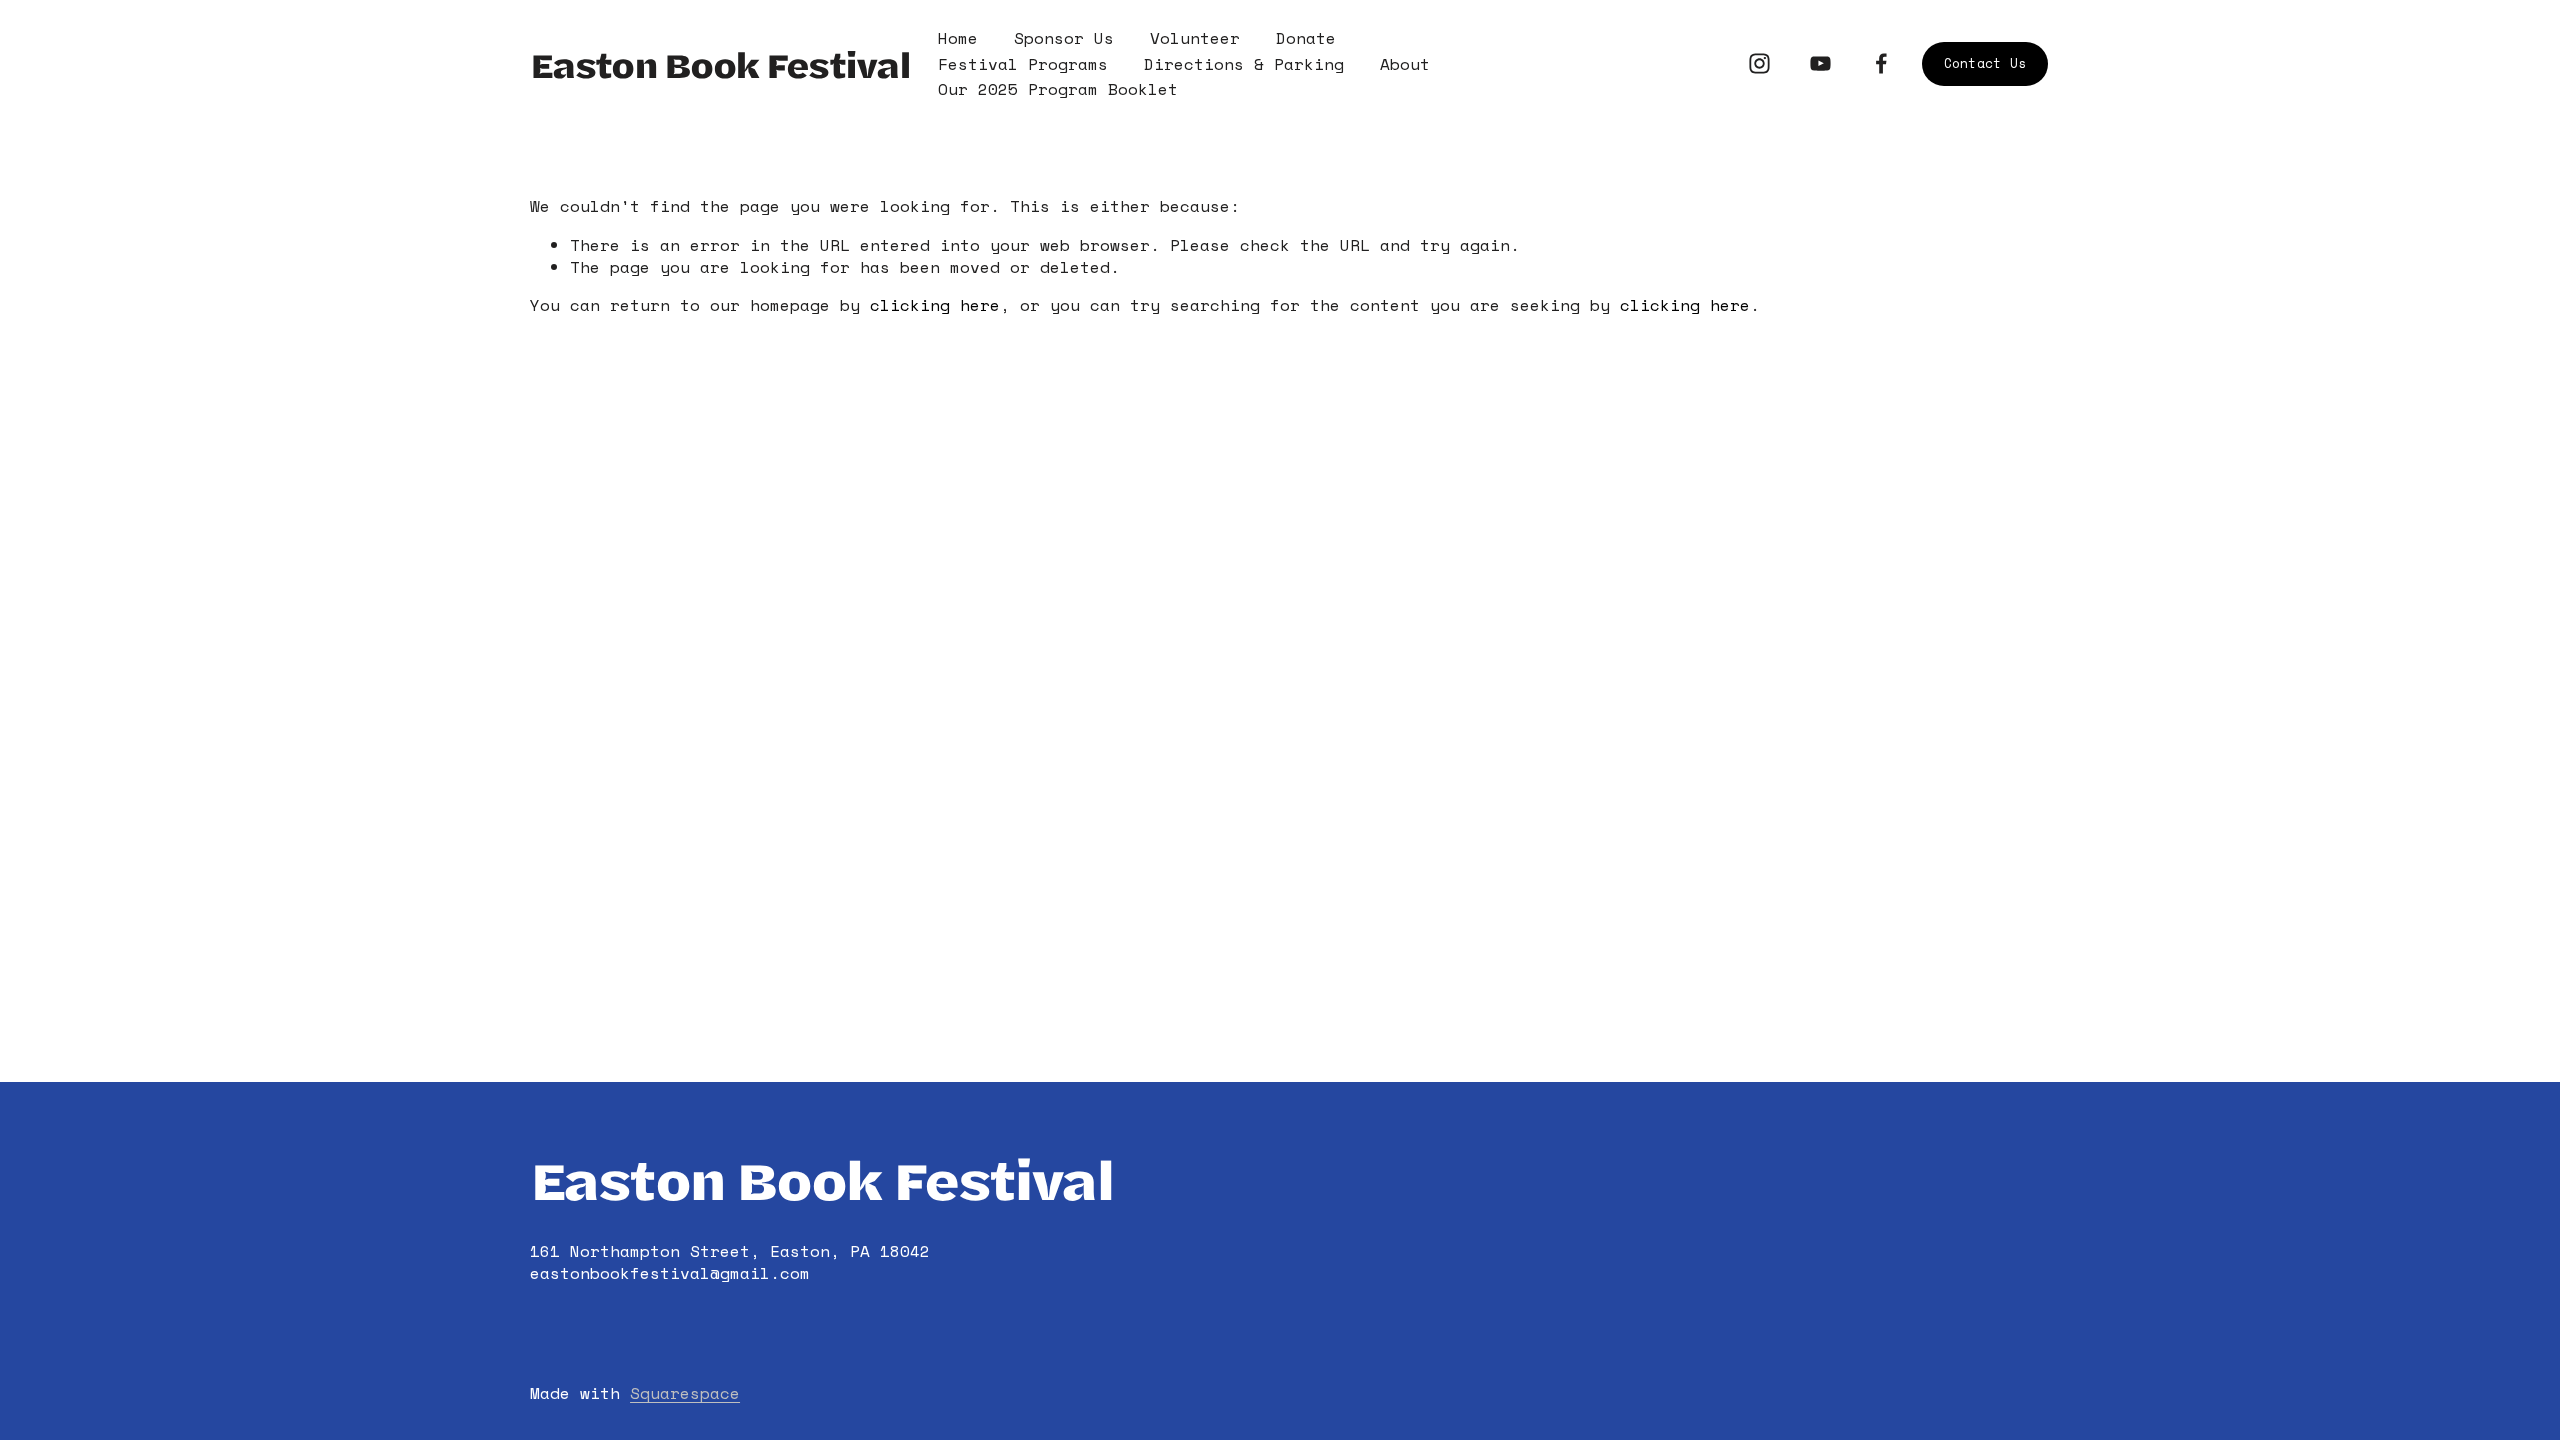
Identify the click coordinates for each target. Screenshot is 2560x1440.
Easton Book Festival (720, 63)
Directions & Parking (1244, 64)
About (1405, 64)
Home (958, 38)
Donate (1306, 38)
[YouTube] (1820, 63)
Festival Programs (1023, 64)
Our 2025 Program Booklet (1058, 89)
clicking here (935, 305)
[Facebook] (1881, 63)
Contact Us (1985, 63)
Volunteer (1195, 38)
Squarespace (685, 1393)
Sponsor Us (1064, 38)
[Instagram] (1759, 63)
